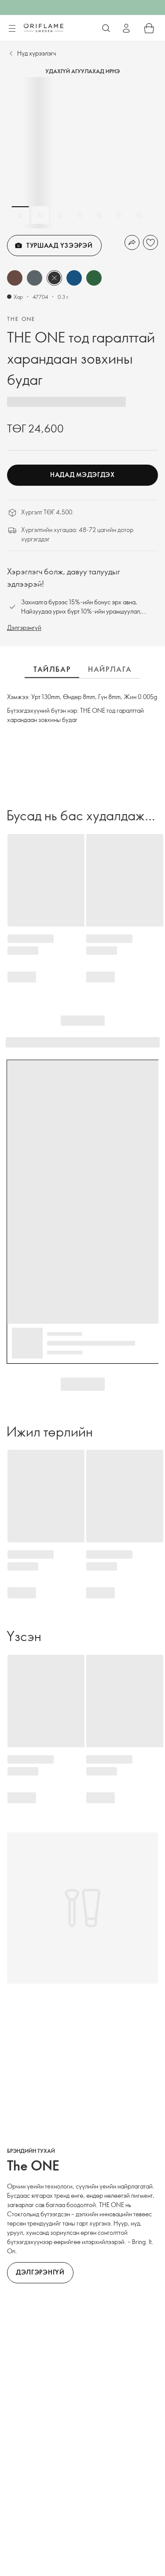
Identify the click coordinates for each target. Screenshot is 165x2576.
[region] (82, 153)
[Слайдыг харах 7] (139, 215)
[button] (15, 278)
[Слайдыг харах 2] (40, 215)
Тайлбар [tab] (52, 669)
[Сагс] (149, 28)
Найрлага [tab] (110, 669)
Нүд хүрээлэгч (37, 53)
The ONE (21, 319)
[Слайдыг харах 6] (119, 215)
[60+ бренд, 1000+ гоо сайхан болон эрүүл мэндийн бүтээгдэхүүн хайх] (106, 28)
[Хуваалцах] (132, 242)
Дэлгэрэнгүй (24, 627)
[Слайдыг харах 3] (60, 215)
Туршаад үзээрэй (60, 245)
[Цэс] (12, 29)
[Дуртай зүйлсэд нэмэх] (150, 242)
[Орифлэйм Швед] (44, 28)
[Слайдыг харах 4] (80, 215)
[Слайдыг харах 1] (20, 215)
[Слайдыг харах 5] (99, 215)
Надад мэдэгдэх (82, 475)
